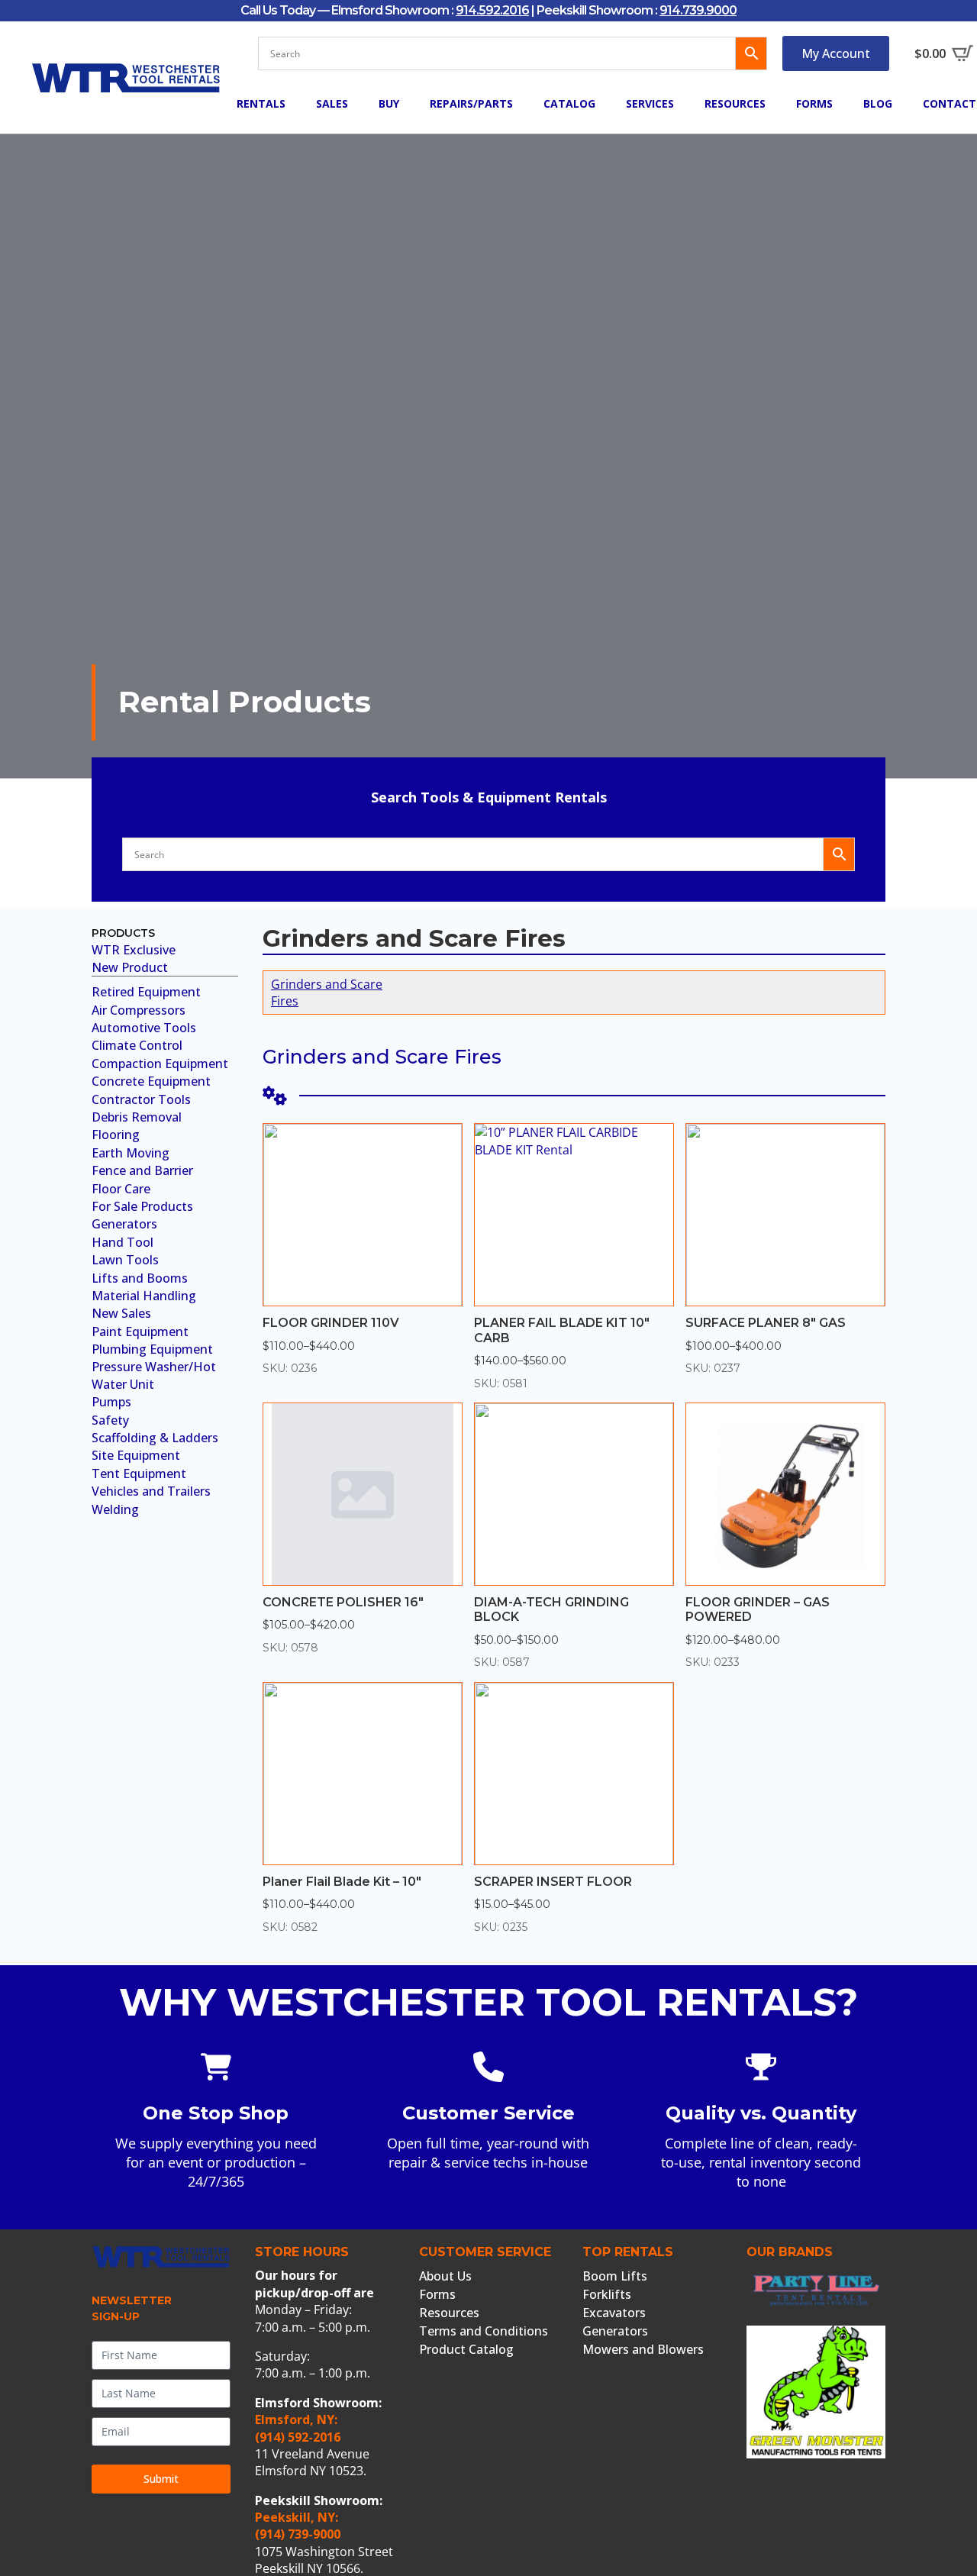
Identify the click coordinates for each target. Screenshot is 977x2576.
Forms (814, 103)
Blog (878, 103)
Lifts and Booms (140, 1278)
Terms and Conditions (484, 2331)
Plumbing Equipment (152, 1349)
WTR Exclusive (134, 950)
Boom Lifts (615, 2276)
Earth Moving (131, 1153)
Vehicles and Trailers (151, 1491)
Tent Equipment (139, 1474)
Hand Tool (123, 1242)
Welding (115, 1509)
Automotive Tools (144, 1028)
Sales (332, 103)
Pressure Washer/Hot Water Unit (154, 1375)
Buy (389, 103)
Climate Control (137, 1045)
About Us (445, 2276)
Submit (161, 2479)
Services (650, 103)
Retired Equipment (146, 992)
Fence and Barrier (142, 1170)
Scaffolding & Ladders (155, 1438)
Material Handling (144, 1296)
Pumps (111, 1402)
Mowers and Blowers (643, 2349)
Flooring (116, 1135)
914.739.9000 (698, 10)
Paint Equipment (140, 1332)
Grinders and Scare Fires (327, 993)
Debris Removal (137, 1117)
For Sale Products (142, 1206)
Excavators (614, 2313)
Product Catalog (466, 2349)
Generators (124, 1224)
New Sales (121, 1313)
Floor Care (121, 1189)
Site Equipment (136, 1455)
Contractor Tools (141, 1099)
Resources (735, 103)
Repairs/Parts (471, 103)
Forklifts (607, 2294)
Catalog (569, 103)
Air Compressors (139, 1010)
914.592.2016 (492, 10)
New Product (130, 967)
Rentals (261, 103)
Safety (110, 1420)
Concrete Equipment (151, 1081)
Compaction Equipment (160, 1064)
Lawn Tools (125, 1260)
